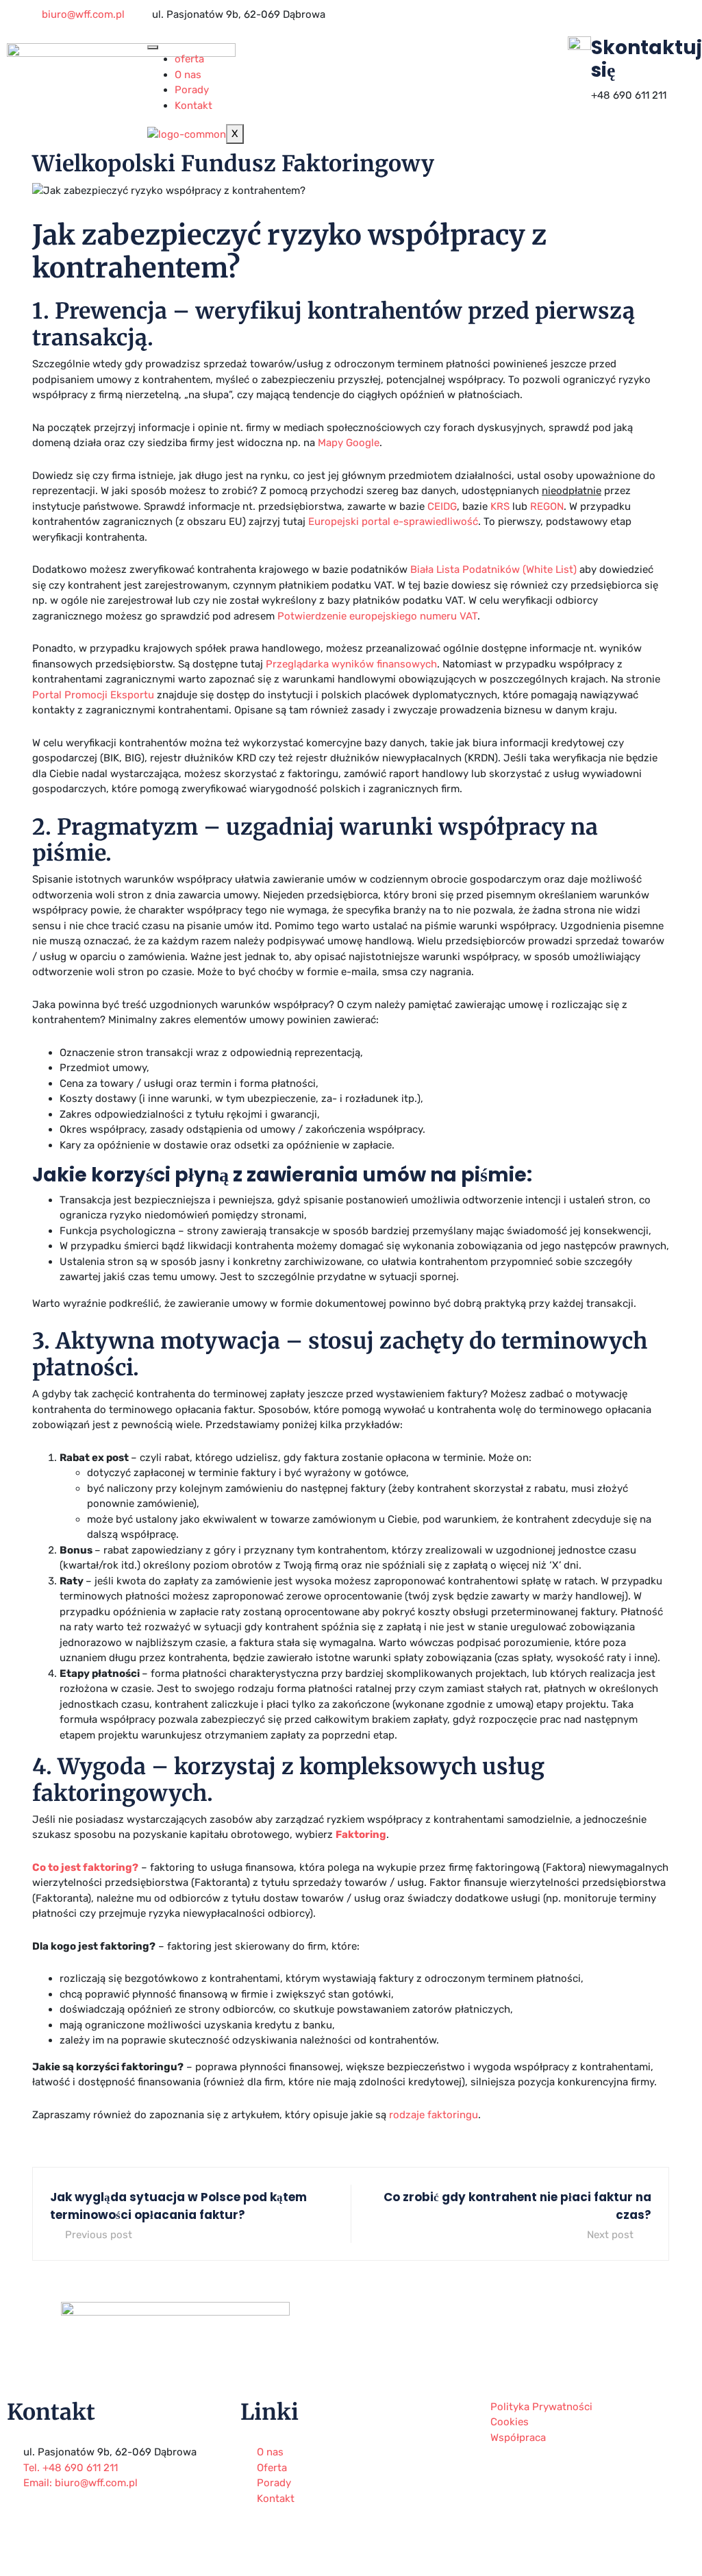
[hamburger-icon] (153, 47)
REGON (547, 506)
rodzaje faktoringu (434, 2115)
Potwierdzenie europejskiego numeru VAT (377, 616)
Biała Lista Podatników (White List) (493, 569)
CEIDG (442, 506)
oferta (189, 59)
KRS (500, 506)
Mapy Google (349, 443)
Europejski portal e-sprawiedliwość (393, 522)
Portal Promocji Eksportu (93, 695)
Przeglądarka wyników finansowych (351, 664)
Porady (192, 90)
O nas (188, 75)
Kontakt (193, 106)
